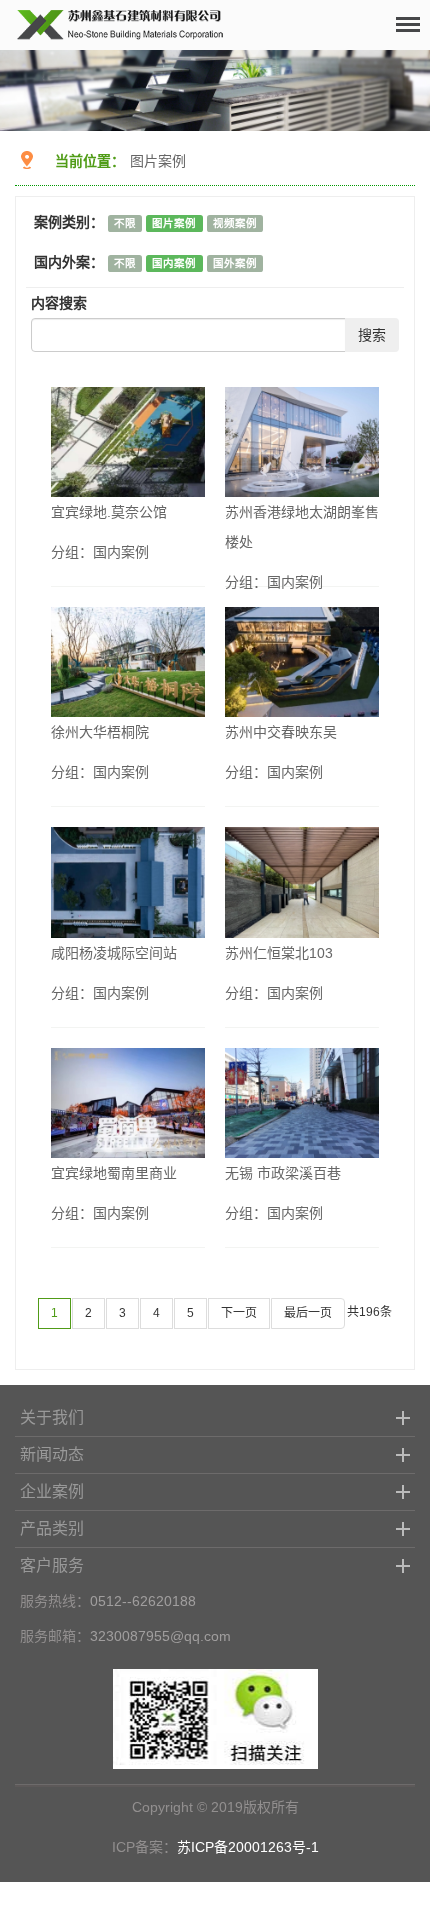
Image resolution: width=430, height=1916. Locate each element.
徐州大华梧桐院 (100, 732)
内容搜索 (59, 303)
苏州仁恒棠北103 (279, 953)
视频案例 (235, 223)
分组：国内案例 (100, 552)
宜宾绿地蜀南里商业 (114, 1173)
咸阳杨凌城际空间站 (114, 953)
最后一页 (308, 1313)
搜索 (372, 335)
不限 (125, 223)
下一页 (239, 1313)
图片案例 (158, 161)
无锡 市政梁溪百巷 (283, 1173)
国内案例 (174, 263)
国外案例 (235, 263)
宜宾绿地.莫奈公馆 (109, 512)
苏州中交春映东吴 (281, 732)
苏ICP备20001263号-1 (248, 1847)
